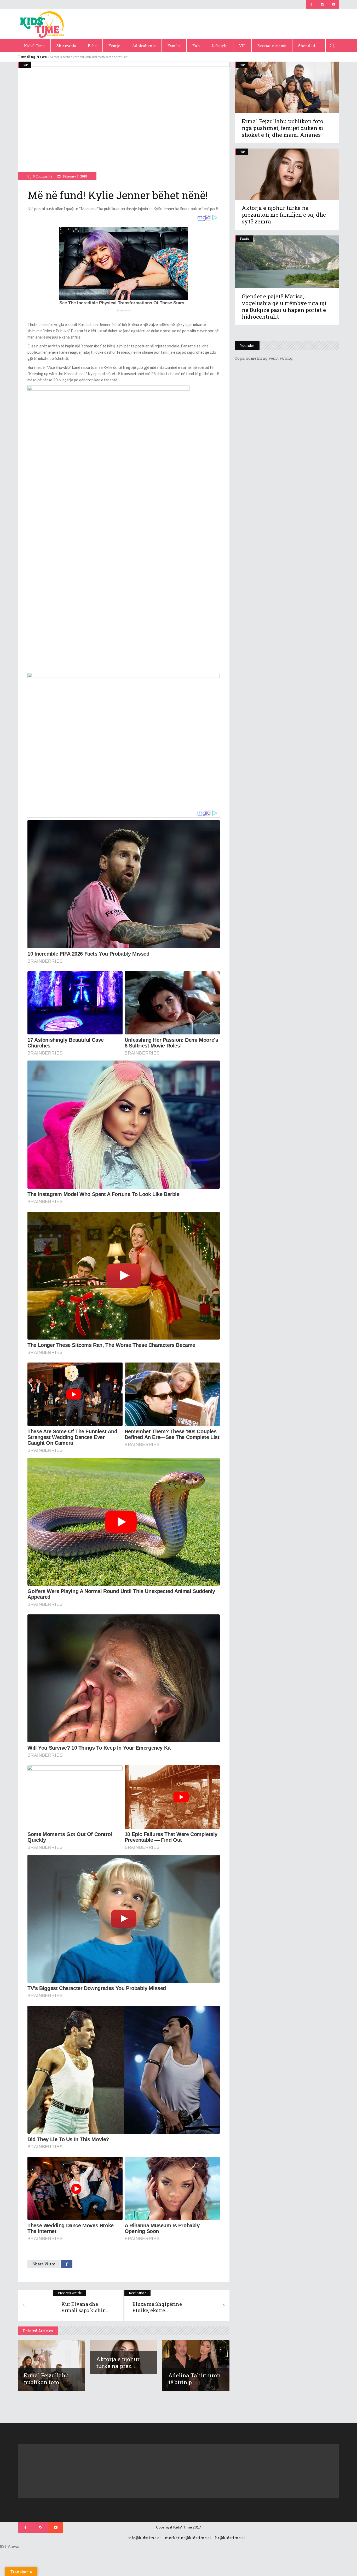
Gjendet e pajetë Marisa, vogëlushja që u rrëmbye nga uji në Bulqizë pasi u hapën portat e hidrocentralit (284, 306)
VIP (25, 65)
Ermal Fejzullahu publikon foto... (46, 2379)
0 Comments (43, 176)
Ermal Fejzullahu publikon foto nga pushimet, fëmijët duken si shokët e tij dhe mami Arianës (283, 128)
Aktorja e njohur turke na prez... (118, 2362)
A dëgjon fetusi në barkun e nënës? (74, 57)
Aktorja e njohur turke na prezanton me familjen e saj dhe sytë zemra (284, 215)
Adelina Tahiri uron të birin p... (194, 2379)
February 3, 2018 (75, 176)
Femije (245, 238)
